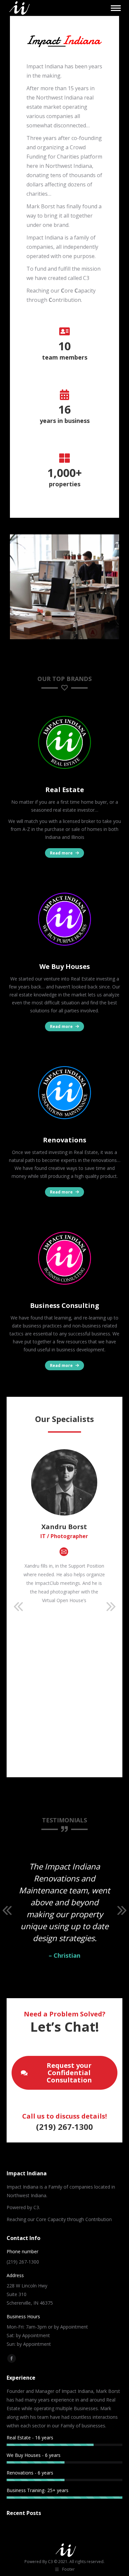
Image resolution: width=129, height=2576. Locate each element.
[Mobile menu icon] (116, 8)
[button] (18, 1607)
